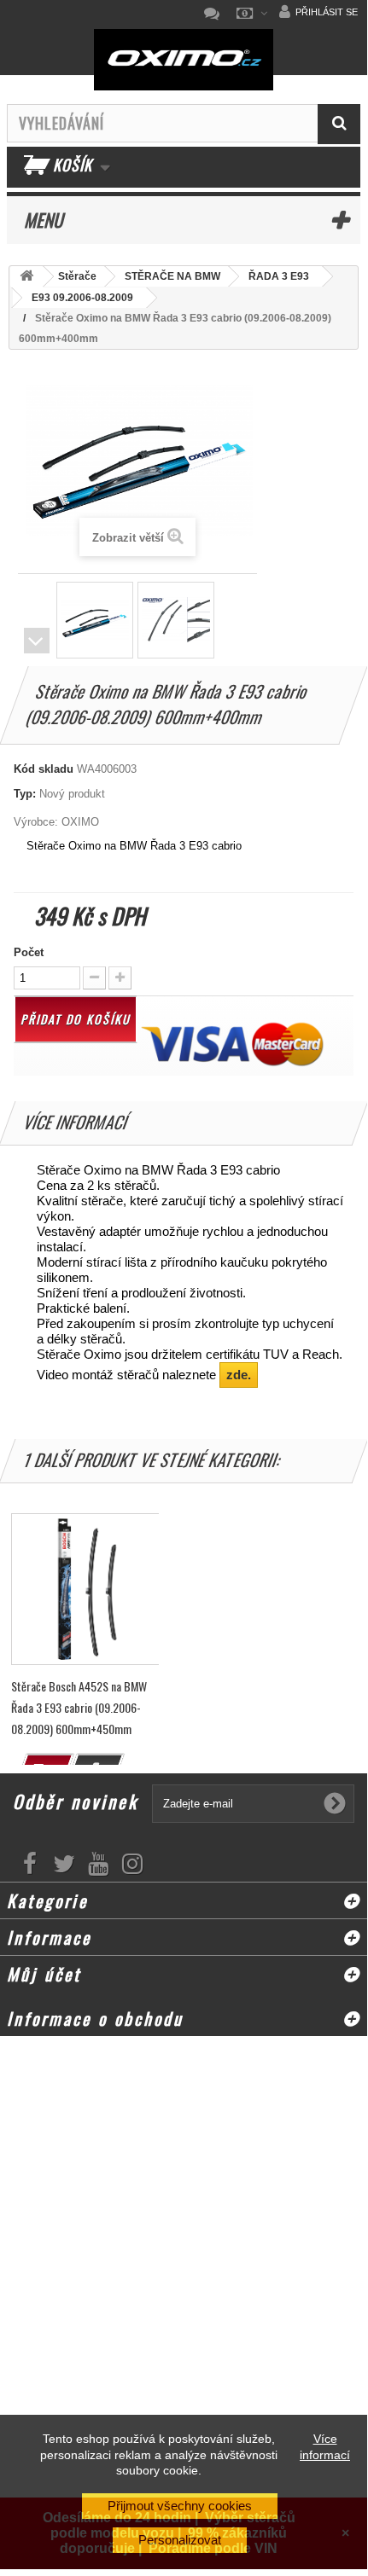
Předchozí (37, 616)
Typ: (25, 794)
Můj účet (44, 1974)
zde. (239, 1375)
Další (37, 641)
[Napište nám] (216, 14)
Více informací (325, 2446)
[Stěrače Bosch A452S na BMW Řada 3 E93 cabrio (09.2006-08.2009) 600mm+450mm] (87, 1589)
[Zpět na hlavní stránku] (26, 277)
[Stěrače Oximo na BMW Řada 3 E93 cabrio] (95, 620)
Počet (29, 952)
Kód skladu (44, 769)
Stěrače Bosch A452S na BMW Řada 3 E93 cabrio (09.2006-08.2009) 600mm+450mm (79, 1707)
